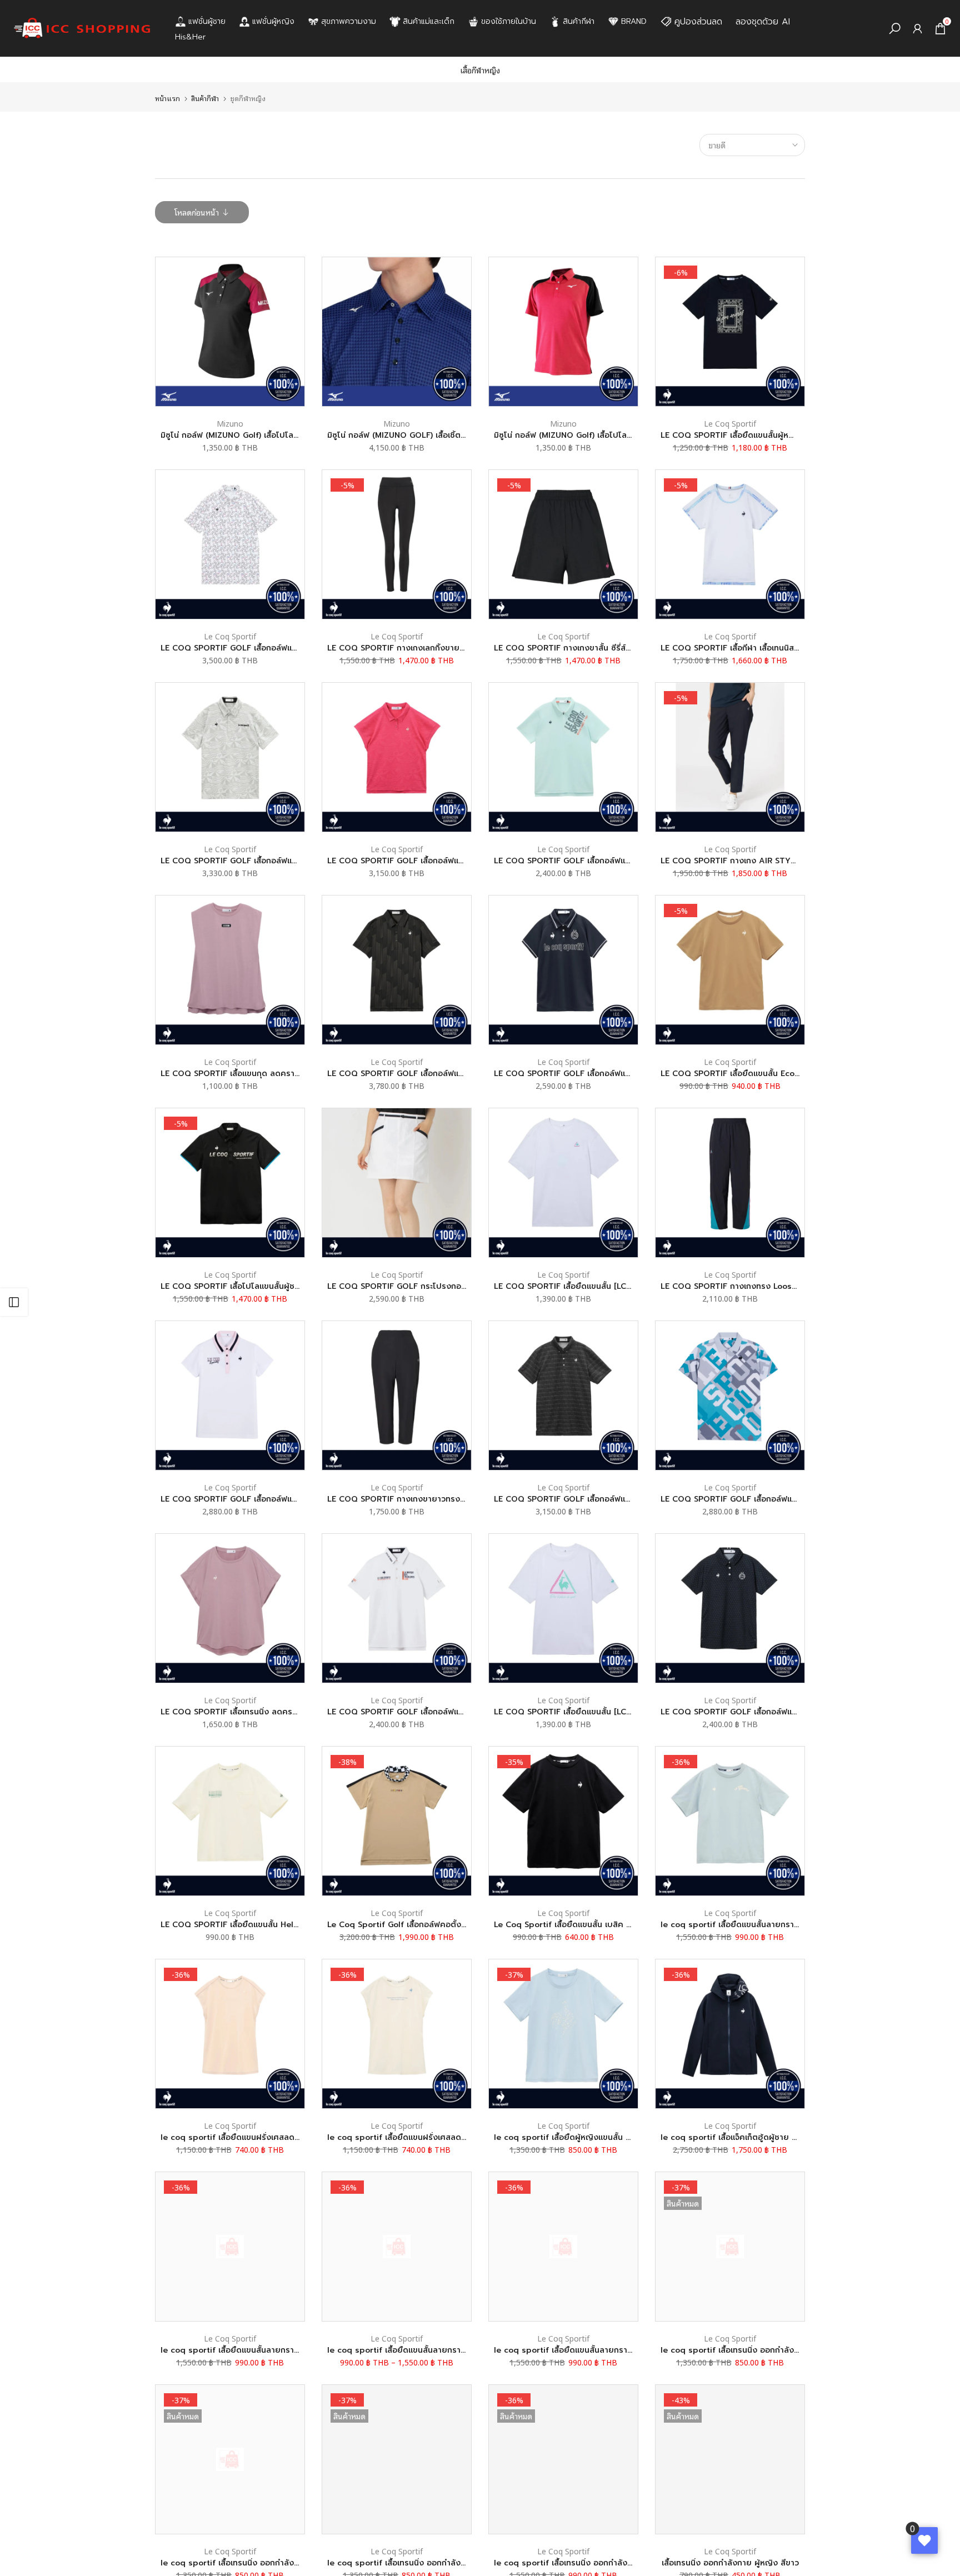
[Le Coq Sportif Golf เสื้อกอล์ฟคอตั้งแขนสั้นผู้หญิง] (397, 1821)
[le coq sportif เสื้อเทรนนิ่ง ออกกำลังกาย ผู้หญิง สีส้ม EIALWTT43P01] (230, 2459)
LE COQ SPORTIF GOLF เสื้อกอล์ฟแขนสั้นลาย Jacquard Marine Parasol (294, 861)
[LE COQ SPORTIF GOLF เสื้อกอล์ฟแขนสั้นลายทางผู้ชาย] (563, 1395)
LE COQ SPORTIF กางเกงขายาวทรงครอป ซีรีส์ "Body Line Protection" (459, 1499)
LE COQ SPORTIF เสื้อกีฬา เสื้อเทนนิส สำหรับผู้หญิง (752, 648)
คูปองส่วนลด (698, 22)
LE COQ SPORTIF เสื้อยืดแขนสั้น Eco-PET (737, 1074)
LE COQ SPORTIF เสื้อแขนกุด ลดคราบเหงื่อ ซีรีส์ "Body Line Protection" (294, 1074)
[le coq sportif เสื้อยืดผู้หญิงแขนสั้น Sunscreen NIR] (563, 2034)
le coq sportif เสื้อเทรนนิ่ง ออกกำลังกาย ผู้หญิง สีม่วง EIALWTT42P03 (624, 2563)
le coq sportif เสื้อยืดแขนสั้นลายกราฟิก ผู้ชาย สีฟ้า (586, 2350)
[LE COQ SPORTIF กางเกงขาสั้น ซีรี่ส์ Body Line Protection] (563, 544)
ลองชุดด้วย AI (763, 22)
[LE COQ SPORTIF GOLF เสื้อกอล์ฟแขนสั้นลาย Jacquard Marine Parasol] (230, 757)
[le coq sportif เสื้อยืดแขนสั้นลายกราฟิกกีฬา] (730, 1821)
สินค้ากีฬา (205, 98)
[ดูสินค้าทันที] (204, 2532)
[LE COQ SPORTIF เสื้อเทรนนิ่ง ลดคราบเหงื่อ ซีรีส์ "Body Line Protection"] (230, 1608)
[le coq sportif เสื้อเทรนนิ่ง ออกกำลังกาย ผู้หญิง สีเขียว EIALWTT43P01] (730, 2247)
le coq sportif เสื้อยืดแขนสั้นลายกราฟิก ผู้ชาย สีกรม (255, 2350)
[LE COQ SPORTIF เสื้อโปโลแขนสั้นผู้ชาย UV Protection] (230, 1183)
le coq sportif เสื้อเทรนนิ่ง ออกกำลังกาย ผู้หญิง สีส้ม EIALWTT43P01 (288, 2563)
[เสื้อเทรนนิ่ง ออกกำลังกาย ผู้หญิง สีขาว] (730, 2459)
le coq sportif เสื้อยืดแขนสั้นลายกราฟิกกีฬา (740, 1925)
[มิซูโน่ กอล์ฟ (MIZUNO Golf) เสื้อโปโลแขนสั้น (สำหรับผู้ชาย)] (563, 332)
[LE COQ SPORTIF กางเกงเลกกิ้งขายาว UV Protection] (397, 544)
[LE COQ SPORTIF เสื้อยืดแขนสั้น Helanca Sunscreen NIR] (230, 1821)
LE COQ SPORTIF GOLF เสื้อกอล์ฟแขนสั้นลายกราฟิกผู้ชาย (432, 1074)
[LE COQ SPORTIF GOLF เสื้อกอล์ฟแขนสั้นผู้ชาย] (730, 1395)
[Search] (895, 29)
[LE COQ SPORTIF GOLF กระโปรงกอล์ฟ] (397, 1183)
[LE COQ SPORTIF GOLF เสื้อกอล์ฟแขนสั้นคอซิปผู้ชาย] (563, 757)
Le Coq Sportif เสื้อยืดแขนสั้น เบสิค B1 (564, 1925)
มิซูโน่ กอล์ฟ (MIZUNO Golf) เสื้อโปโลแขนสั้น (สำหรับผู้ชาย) (598, 435)
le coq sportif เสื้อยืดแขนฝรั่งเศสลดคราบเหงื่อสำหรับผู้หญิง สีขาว (447, 2137)
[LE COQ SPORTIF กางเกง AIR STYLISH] (730, 757)
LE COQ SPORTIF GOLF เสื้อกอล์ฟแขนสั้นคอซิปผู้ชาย (590, 861)
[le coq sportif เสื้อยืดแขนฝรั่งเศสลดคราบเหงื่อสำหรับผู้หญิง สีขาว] (397, 2034)
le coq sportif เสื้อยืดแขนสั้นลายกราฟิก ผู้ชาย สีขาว (421, 2350)
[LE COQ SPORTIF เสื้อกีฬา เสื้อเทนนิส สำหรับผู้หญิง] (730, 544)
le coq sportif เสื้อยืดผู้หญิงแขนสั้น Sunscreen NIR (588, 2137)
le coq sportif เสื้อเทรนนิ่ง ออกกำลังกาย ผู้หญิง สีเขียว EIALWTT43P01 (791, 2350)
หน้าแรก (167, 98)
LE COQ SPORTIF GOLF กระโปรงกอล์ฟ (400, 1286)
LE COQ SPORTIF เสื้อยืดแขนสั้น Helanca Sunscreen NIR (267, 1925)
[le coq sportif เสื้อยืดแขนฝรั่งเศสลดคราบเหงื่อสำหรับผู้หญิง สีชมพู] (230, 2034)
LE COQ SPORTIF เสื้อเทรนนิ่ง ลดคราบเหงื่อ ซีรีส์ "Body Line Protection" (295, 1712)
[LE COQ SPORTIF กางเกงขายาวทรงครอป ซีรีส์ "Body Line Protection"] (397, 1395)
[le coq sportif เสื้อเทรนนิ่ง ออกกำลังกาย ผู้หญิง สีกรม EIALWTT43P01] (397, 2459)
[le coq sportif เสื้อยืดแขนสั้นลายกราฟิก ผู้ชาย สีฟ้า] (563, 2247)
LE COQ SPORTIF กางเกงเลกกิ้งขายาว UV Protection (427, 648)
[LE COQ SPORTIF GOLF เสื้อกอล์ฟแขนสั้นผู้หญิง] (563, 970)
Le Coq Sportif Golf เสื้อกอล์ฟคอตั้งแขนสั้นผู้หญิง (418, 1925)
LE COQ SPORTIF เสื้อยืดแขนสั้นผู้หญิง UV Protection (760, 435)
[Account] (917, 29)
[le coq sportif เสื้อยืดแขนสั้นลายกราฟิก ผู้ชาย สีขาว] (397, 2247)
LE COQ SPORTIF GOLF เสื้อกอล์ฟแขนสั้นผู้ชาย (746, 1499)
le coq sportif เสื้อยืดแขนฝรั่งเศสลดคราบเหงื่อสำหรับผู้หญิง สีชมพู (281, 2137)
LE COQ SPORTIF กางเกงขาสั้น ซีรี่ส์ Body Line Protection (603, 648)
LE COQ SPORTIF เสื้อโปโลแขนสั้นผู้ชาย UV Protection (262, 1286)
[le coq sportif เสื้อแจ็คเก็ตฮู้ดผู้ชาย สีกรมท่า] (730, 2034)
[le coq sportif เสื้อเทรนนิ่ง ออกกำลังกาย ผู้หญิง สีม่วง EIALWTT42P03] (563, 2459)
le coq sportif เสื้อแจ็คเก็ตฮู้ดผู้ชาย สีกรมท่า (740, 2137)
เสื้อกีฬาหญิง (480, 70)
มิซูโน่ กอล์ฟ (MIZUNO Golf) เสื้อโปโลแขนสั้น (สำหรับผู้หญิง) (267, 435)
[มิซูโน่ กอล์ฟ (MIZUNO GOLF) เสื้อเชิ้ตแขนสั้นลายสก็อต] (397, 332)
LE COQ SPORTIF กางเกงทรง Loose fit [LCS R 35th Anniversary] (784, 1286)
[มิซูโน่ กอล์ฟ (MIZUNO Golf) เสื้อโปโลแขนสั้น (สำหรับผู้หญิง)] (230, 332)
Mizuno (230, 423)
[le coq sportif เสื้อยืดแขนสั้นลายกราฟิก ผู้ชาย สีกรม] (230, 2247)
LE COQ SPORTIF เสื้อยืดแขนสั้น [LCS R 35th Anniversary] (603, 1286)
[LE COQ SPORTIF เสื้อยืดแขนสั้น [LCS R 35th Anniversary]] (563, 1183)
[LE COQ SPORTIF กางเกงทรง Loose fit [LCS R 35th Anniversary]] (730, 1183)
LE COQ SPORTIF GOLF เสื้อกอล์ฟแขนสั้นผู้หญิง (581, 1074)
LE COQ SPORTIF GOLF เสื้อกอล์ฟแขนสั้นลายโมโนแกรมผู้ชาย (271, 648)
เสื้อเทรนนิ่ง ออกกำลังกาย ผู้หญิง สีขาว (730, 2563)
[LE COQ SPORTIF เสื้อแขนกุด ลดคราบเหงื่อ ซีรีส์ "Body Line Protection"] (230, 970)
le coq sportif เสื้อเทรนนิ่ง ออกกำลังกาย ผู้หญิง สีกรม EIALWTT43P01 (457, 2563)
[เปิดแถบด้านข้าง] (14, 1302)
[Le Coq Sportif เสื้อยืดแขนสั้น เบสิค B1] (563, 1821)
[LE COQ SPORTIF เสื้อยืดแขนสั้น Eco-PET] (730, 970)
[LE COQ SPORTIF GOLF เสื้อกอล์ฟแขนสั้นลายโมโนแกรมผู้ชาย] (230, 544)
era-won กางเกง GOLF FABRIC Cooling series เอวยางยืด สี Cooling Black (94, 2528)
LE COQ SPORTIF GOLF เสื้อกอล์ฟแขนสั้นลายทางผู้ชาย (594, 1499)
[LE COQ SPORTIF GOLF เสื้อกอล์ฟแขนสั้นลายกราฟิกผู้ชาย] (397, 970)
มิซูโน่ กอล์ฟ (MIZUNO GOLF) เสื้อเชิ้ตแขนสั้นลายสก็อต (424, 435)
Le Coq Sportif (730, 423)
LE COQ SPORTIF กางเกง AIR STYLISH (734, 861)
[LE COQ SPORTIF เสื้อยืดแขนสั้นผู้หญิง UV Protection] (730, 332)
